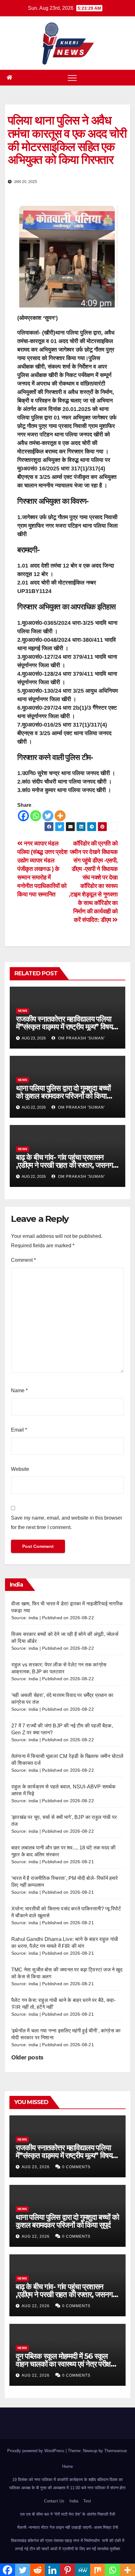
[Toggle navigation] (72, 78)
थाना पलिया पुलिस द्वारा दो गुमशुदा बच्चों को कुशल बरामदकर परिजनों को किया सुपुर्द (63, 1096)
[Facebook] (23, 816)
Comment (23, 1260)
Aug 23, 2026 (36, 2167)
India (74, 2501)
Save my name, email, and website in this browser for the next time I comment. (67, 1523)
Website (20, 1469)
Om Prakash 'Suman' (81, 1038)
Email (19, 1430)
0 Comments (76, 2167)
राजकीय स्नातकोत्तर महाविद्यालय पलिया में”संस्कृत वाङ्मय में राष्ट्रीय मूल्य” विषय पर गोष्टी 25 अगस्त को (64, 1027)
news (23, 1011)
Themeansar (115, 2451)
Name (19, 1390)
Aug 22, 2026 (36, 2236)
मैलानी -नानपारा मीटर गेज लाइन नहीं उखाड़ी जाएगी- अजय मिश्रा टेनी (68, 2527)
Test (87, 2501)
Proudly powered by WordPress (36, 2451)
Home (67, 2466)
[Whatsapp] (36, 816)
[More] (60, 816)
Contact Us (54, 2501)
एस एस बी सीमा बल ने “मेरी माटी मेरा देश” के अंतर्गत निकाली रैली (68, 2514)
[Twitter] (48, 816)
